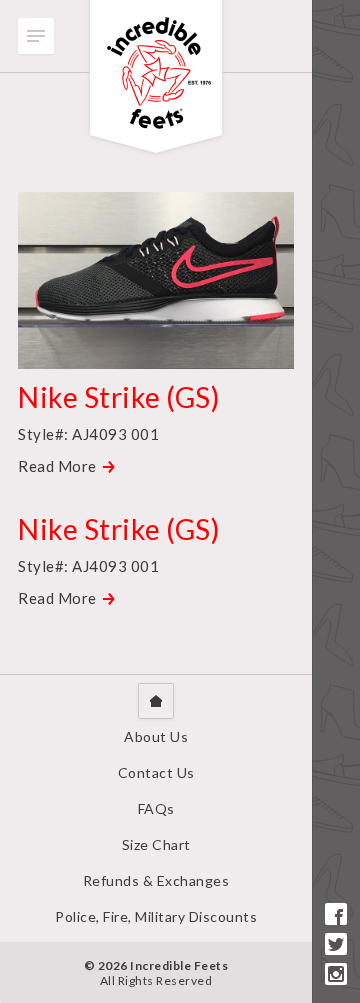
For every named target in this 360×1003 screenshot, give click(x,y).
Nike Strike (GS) (119, 397)
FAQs (156, 808)
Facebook (336, 914)
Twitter (336, 944)
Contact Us (156, 772)
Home (156, 701)
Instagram (336, 974)
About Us (156, 736)
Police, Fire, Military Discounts (156, 916)
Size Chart (156, 844)
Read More (57, 466)
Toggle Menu (36, 36)
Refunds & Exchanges (156, 880)
